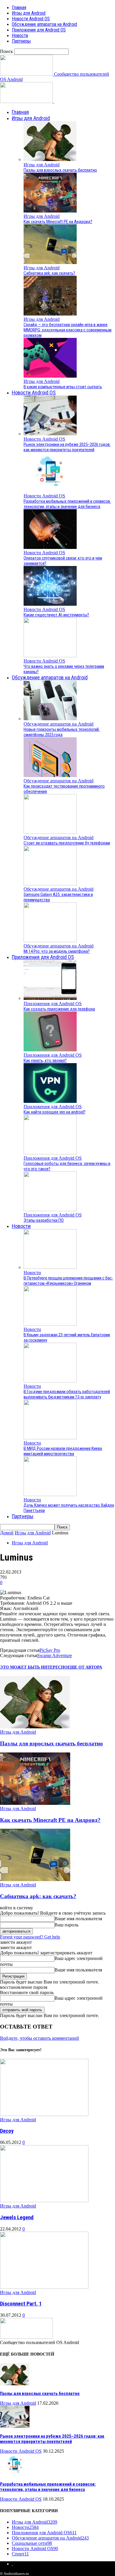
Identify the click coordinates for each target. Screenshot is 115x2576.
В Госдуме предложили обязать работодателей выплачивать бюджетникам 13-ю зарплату (67, 1394)
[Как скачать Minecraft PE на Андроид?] (50, 211)
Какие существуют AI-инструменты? (56, 615)
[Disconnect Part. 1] (44, 2287)
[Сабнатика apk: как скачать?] (50, 262)
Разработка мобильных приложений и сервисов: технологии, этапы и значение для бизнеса (67, 504)
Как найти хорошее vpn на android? (55, 1112)
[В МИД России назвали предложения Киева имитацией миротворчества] (50, 1438)
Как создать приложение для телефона (59, 1009)
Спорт (20, 2554)
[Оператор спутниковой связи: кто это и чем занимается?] (50, 547)
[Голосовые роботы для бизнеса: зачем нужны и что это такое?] (50, 1153)
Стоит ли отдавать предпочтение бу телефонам (67, 843)
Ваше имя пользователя (78, 1919)
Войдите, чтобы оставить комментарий (40, 2038)
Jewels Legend (17, 2218)
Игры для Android (29, 13)
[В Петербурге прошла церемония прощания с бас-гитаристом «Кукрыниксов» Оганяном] (50, 1267)
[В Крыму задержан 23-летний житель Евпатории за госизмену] (50, 1324)
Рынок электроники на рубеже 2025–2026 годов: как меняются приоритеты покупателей (67, 447)
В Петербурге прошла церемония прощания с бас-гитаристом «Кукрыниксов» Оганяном (68, 1281)
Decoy (7, 2131)
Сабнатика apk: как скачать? (49, 273)
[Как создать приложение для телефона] (50, 998)
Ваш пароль (66, 1925)
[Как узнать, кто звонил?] (50, 1050)
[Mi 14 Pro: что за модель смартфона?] (50, 941)
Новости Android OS (31, 19)
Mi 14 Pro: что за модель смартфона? (57, 951)
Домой (7, 1533)
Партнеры (21, 41)
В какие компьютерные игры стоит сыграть (63, 387)
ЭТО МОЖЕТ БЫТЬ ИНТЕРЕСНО (34, 1667)
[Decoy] (44, 2114)
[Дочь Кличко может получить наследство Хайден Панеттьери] (50, 1494)
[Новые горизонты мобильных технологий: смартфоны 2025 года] (50, 719)
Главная (19, 8)
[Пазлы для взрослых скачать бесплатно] (50, 159)
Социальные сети (32, 2543)
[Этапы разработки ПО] (50, 1210)
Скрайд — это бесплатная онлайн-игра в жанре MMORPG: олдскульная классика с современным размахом (68, 330)
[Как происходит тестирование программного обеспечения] (50, 775)
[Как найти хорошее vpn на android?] (50, 1101)
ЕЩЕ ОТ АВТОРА (85, 1667)
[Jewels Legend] (44, 2201)
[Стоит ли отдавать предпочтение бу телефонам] (50, 832)
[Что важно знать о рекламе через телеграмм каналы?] (50, 656)
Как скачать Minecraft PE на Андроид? (58, 222)
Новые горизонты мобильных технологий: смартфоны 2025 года (62, 732)
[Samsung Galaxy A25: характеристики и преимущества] (50, 884)
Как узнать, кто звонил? (45, 1060)
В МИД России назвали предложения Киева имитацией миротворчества (63, 1451)
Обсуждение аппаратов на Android (44, 24)
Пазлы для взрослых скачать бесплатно (60, 170)
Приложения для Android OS (39, 30)
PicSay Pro (50, 1650)
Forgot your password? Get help (30, 1937)
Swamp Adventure (55, 1655)
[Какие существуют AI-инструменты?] (50, 604)
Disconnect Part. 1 (21, 2304)
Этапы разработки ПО (44, 1220)
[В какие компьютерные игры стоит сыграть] (50, 376)
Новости (20, 35)
